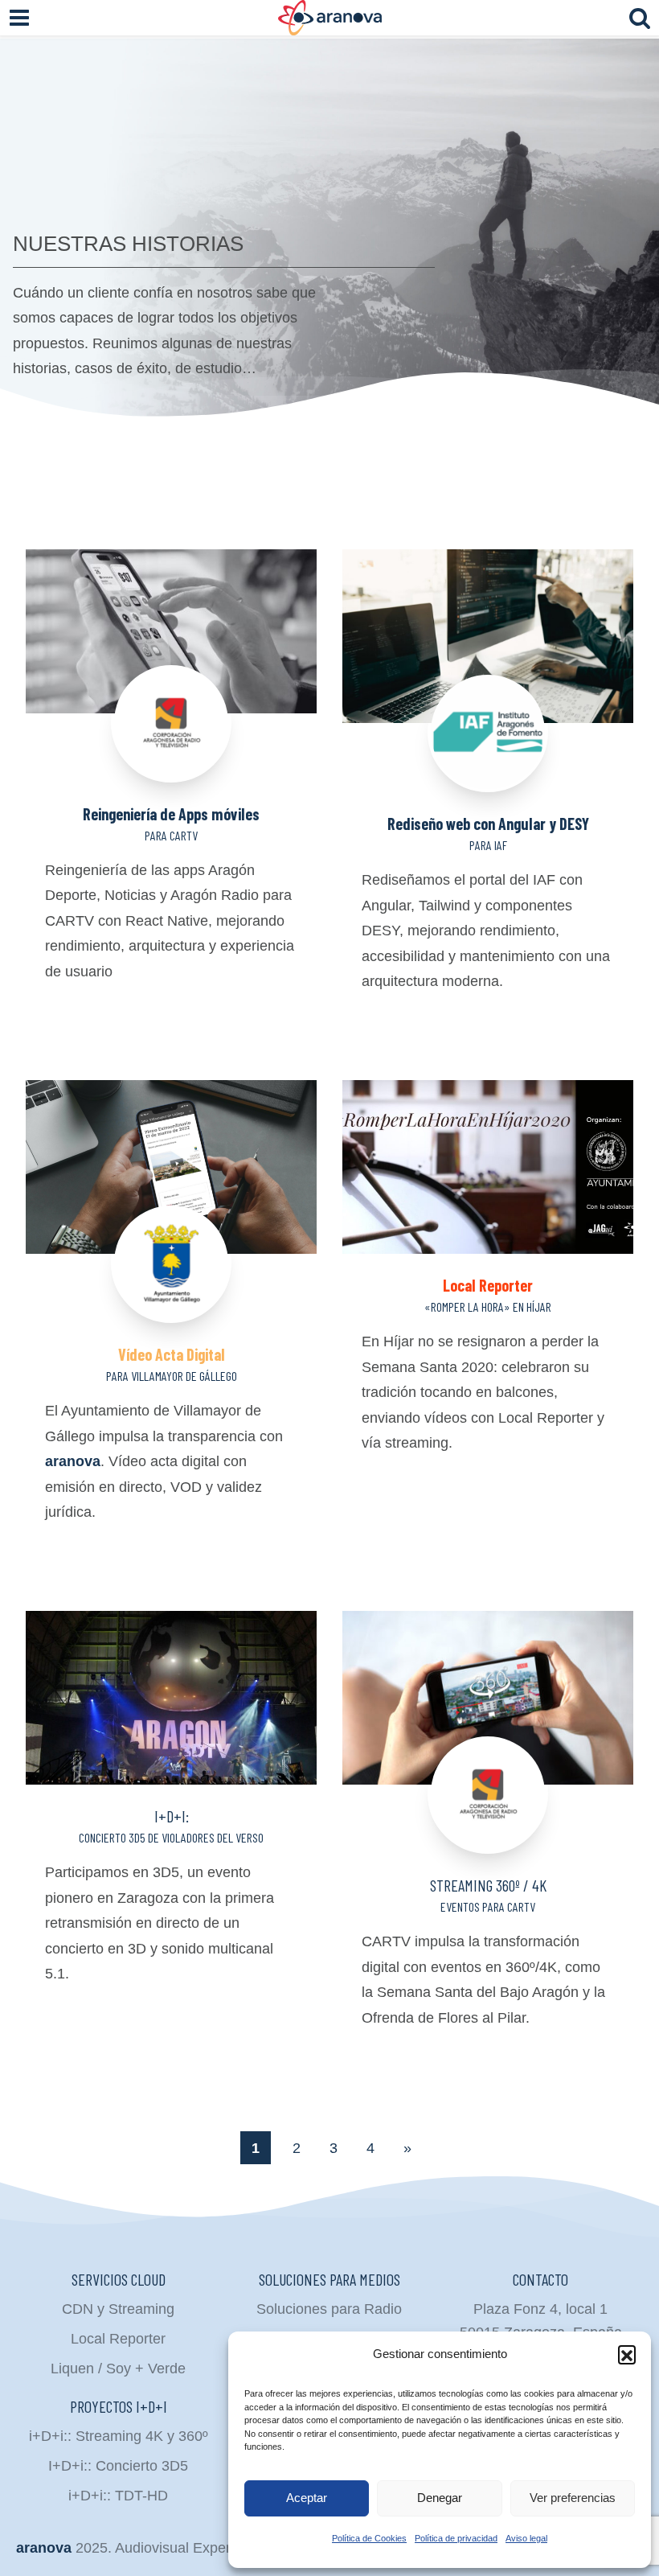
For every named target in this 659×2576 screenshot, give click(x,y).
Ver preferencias (573, 2498)
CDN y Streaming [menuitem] (118, 2309)
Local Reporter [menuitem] (118, 2339)
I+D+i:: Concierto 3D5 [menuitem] (118, 2466)
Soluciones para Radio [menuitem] (329, 2309)
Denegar (440, 2498)
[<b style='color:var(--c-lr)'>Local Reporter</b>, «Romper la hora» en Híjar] (488, 1167)
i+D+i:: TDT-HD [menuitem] (118, 2496)
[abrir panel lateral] (19, 18)
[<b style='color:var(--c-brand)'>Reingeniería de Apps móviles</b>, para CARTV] (171, 666)
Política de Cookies (369, 2538)
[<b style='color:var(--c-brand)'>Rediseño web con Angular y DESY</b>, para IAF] (488, 671)
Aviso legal (526, 2538)
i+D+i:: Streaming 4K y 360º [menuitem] (119, 2436)
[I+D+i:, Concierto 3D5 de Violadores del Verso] (171, 1698)
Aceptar (307, 2498)
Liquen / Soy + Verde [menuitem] (118, 2369)
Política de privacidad (456, 2538)
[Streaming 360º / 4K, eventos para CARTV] (488, 1732)
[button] (627, 2354)
